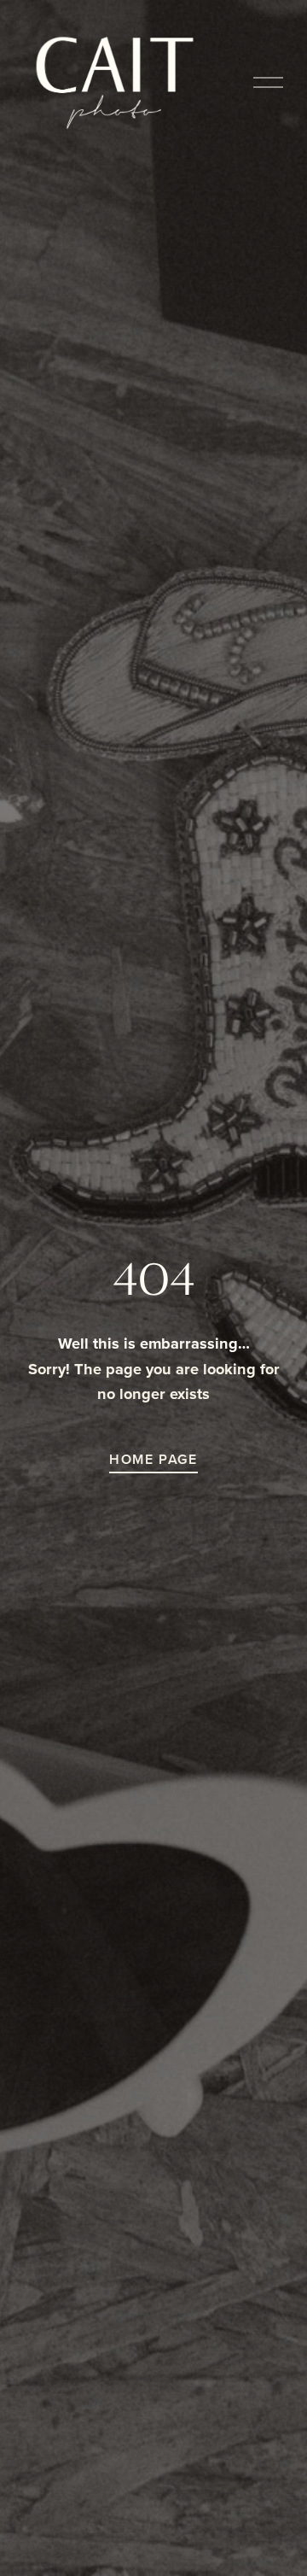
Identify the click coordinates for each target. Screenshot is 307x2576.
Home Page (153, 1459)
